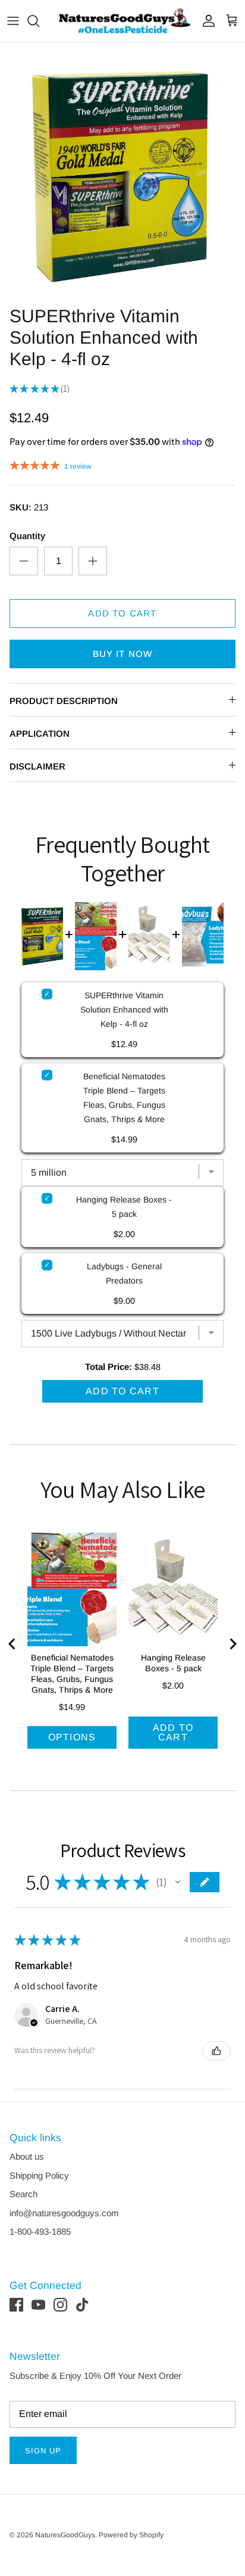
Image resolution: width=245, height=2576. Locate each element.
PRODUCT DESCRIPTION (64, 701)
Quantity (27, 536)
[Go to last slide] (12, 1644)
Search (23, 2194)
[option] (122, 171)
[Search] (39, 21)
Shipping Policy (39, 2175)
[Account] (206, 21)
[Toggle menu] (13, 21)
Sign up (43, 2451)
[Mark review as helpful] (216, 2051)
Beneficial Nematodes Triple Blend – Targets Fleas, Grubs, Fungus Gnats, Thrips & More (124, 1098)
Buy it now (123, 654)
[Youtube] (38, 2305)
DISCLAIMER (37, 766)
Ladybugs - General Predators (124, 1273)
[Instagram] (60, 2305)
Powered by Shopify (131, 2535)
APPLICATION (40, 733)
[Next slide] (233, 1644)
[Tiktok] (82, 2305)
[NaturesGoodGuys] (122, 21)
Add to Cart (122, 613)
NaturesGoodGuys (65, 2535)
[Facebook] (16, 2305)
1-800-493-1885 (40, 2231)
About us (27, 2156)
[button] (178, 1882)
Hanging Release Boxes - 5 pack (124, 1207)
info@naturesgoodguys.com (64, 2213)
